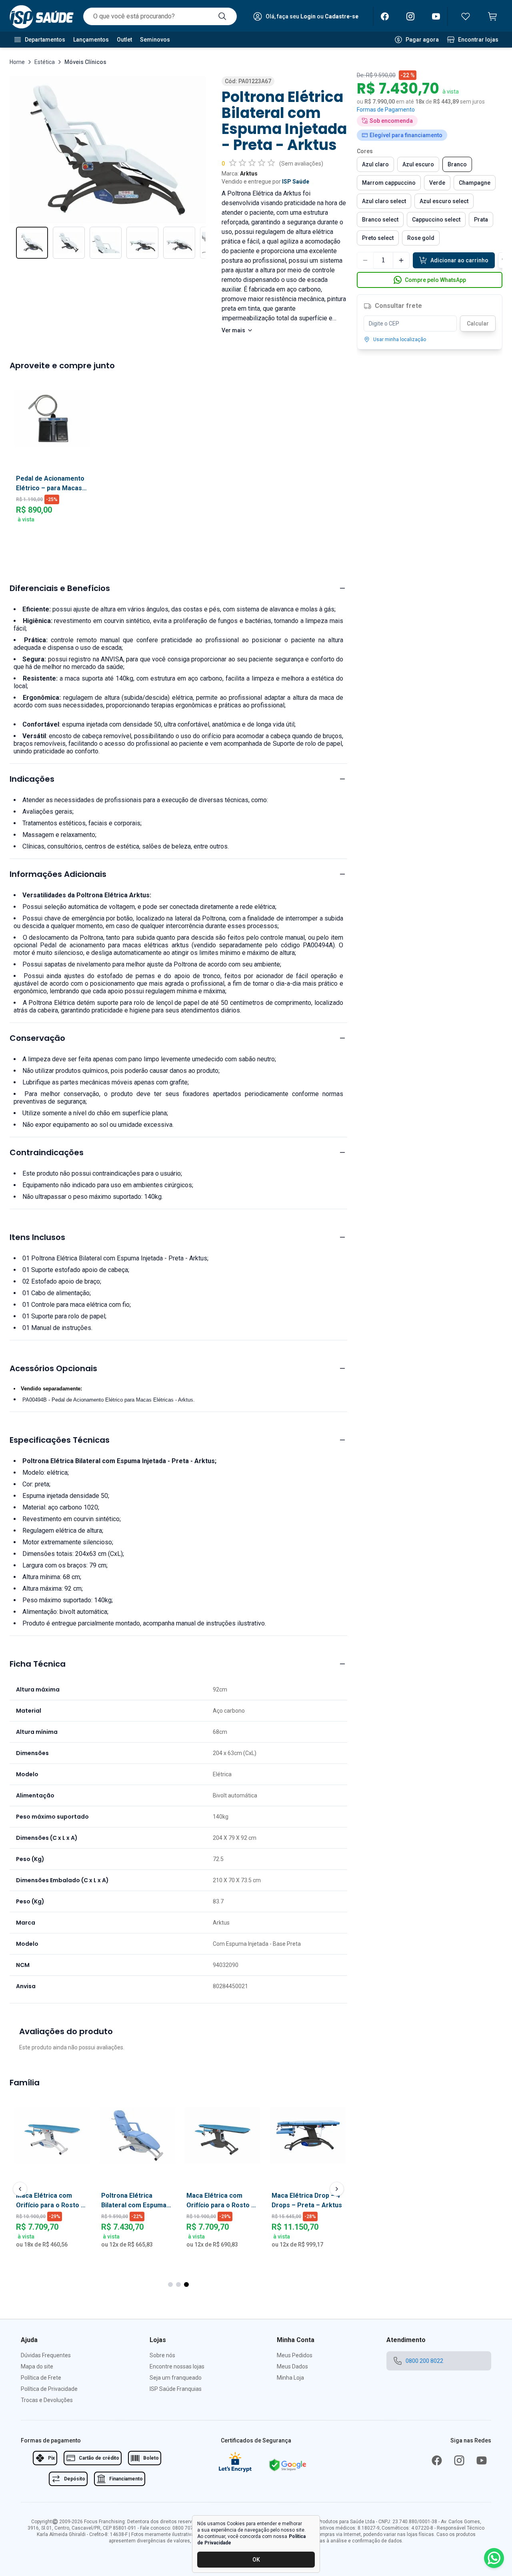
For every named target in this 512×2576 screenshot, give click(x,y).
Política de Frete (41, 2378)
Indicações (32, 779)
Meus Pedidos (295, 2355)
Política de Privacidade (49, 2389)
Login (308, 16)
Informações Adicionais (58, 874)
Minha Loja (290, 2378)
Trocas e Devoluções (47, 2400)
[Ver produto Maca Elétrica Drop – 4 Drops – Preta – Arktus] (137, 2136)
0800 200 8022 (424, 2361)
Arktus (249, 174)
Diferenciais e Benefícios (60, 588)
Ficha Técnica (38, 1664)
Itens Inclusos (37, 1237)
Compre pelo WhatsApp (435, 280)
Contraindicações (47, 1152)
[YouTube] (436, 16)
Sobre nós (162, 2355)
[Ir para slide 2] (178, 2284)
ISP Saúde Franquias (176, 2389)
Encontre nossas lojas (177, 2366)
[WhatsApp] (494, 2558)
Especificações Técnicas (60, 1440)
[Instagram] (410, 16)
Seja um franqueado (176, 2378)
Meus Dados (292, 2366)
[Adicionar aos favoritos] (93, 2104)
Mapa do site (37, 2366)
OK (256, 2560)
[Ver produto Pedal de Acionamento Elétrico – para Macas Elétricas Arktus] (52, 418)
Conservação (37, 1038)
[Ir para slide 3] (186, 2284)
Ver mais (233, 330)
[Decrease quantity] (365, 260)
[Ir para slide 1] (170, 2284)
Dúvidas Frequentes (46, 2355)
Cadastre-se (342, 16)
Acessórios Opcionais (53, 1368)
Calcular (478, 323)
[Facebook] (385, 16)
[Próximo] (337, 2189)
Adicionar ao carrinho (459, 260)
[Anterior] (20, 2189)
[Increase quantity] (401, 260)
